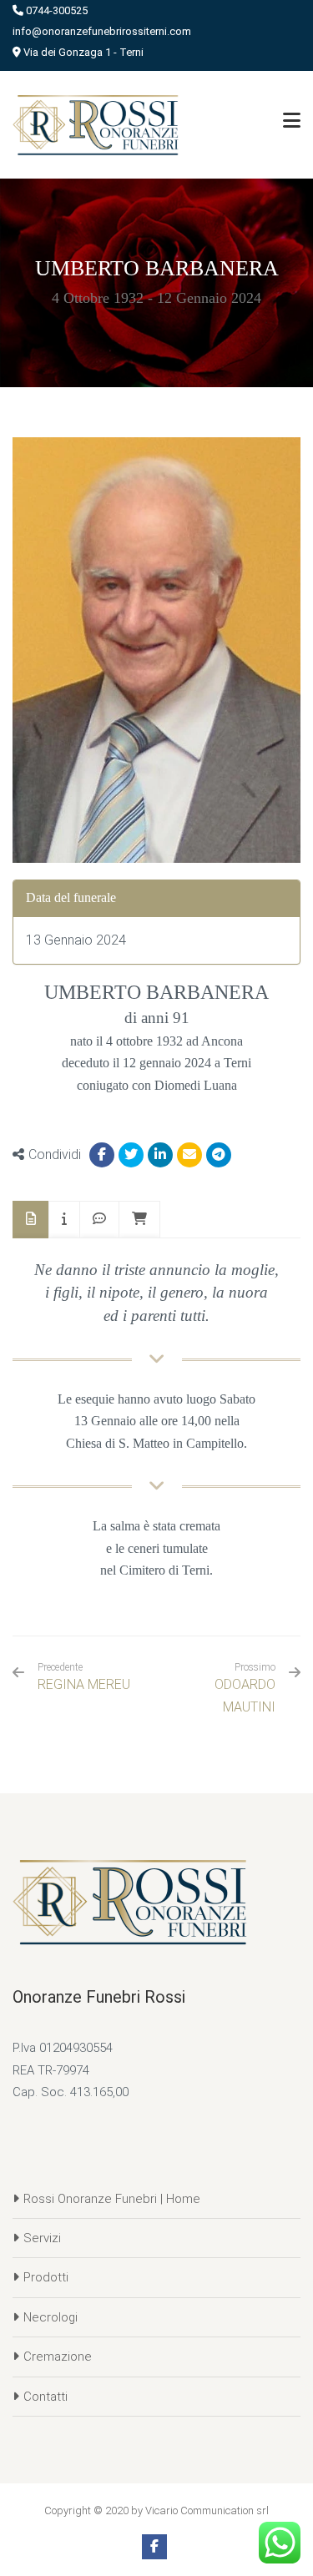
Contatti (45, 2397)
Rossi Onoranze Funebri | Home (112, 2199)
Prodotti (46, 2277)
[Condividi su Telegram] (219, 1155)
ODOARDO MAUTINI (245, 1695)
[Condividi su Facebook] (102, 1155)
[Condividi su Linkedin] (160, 1155)
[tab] (31, 1220)
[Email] (189, 1155)
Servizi (42, 2238)
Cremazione (58, 2357)
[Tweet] (131, 1155)
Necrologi (50, 2317)
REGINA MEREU (84, 1677)
